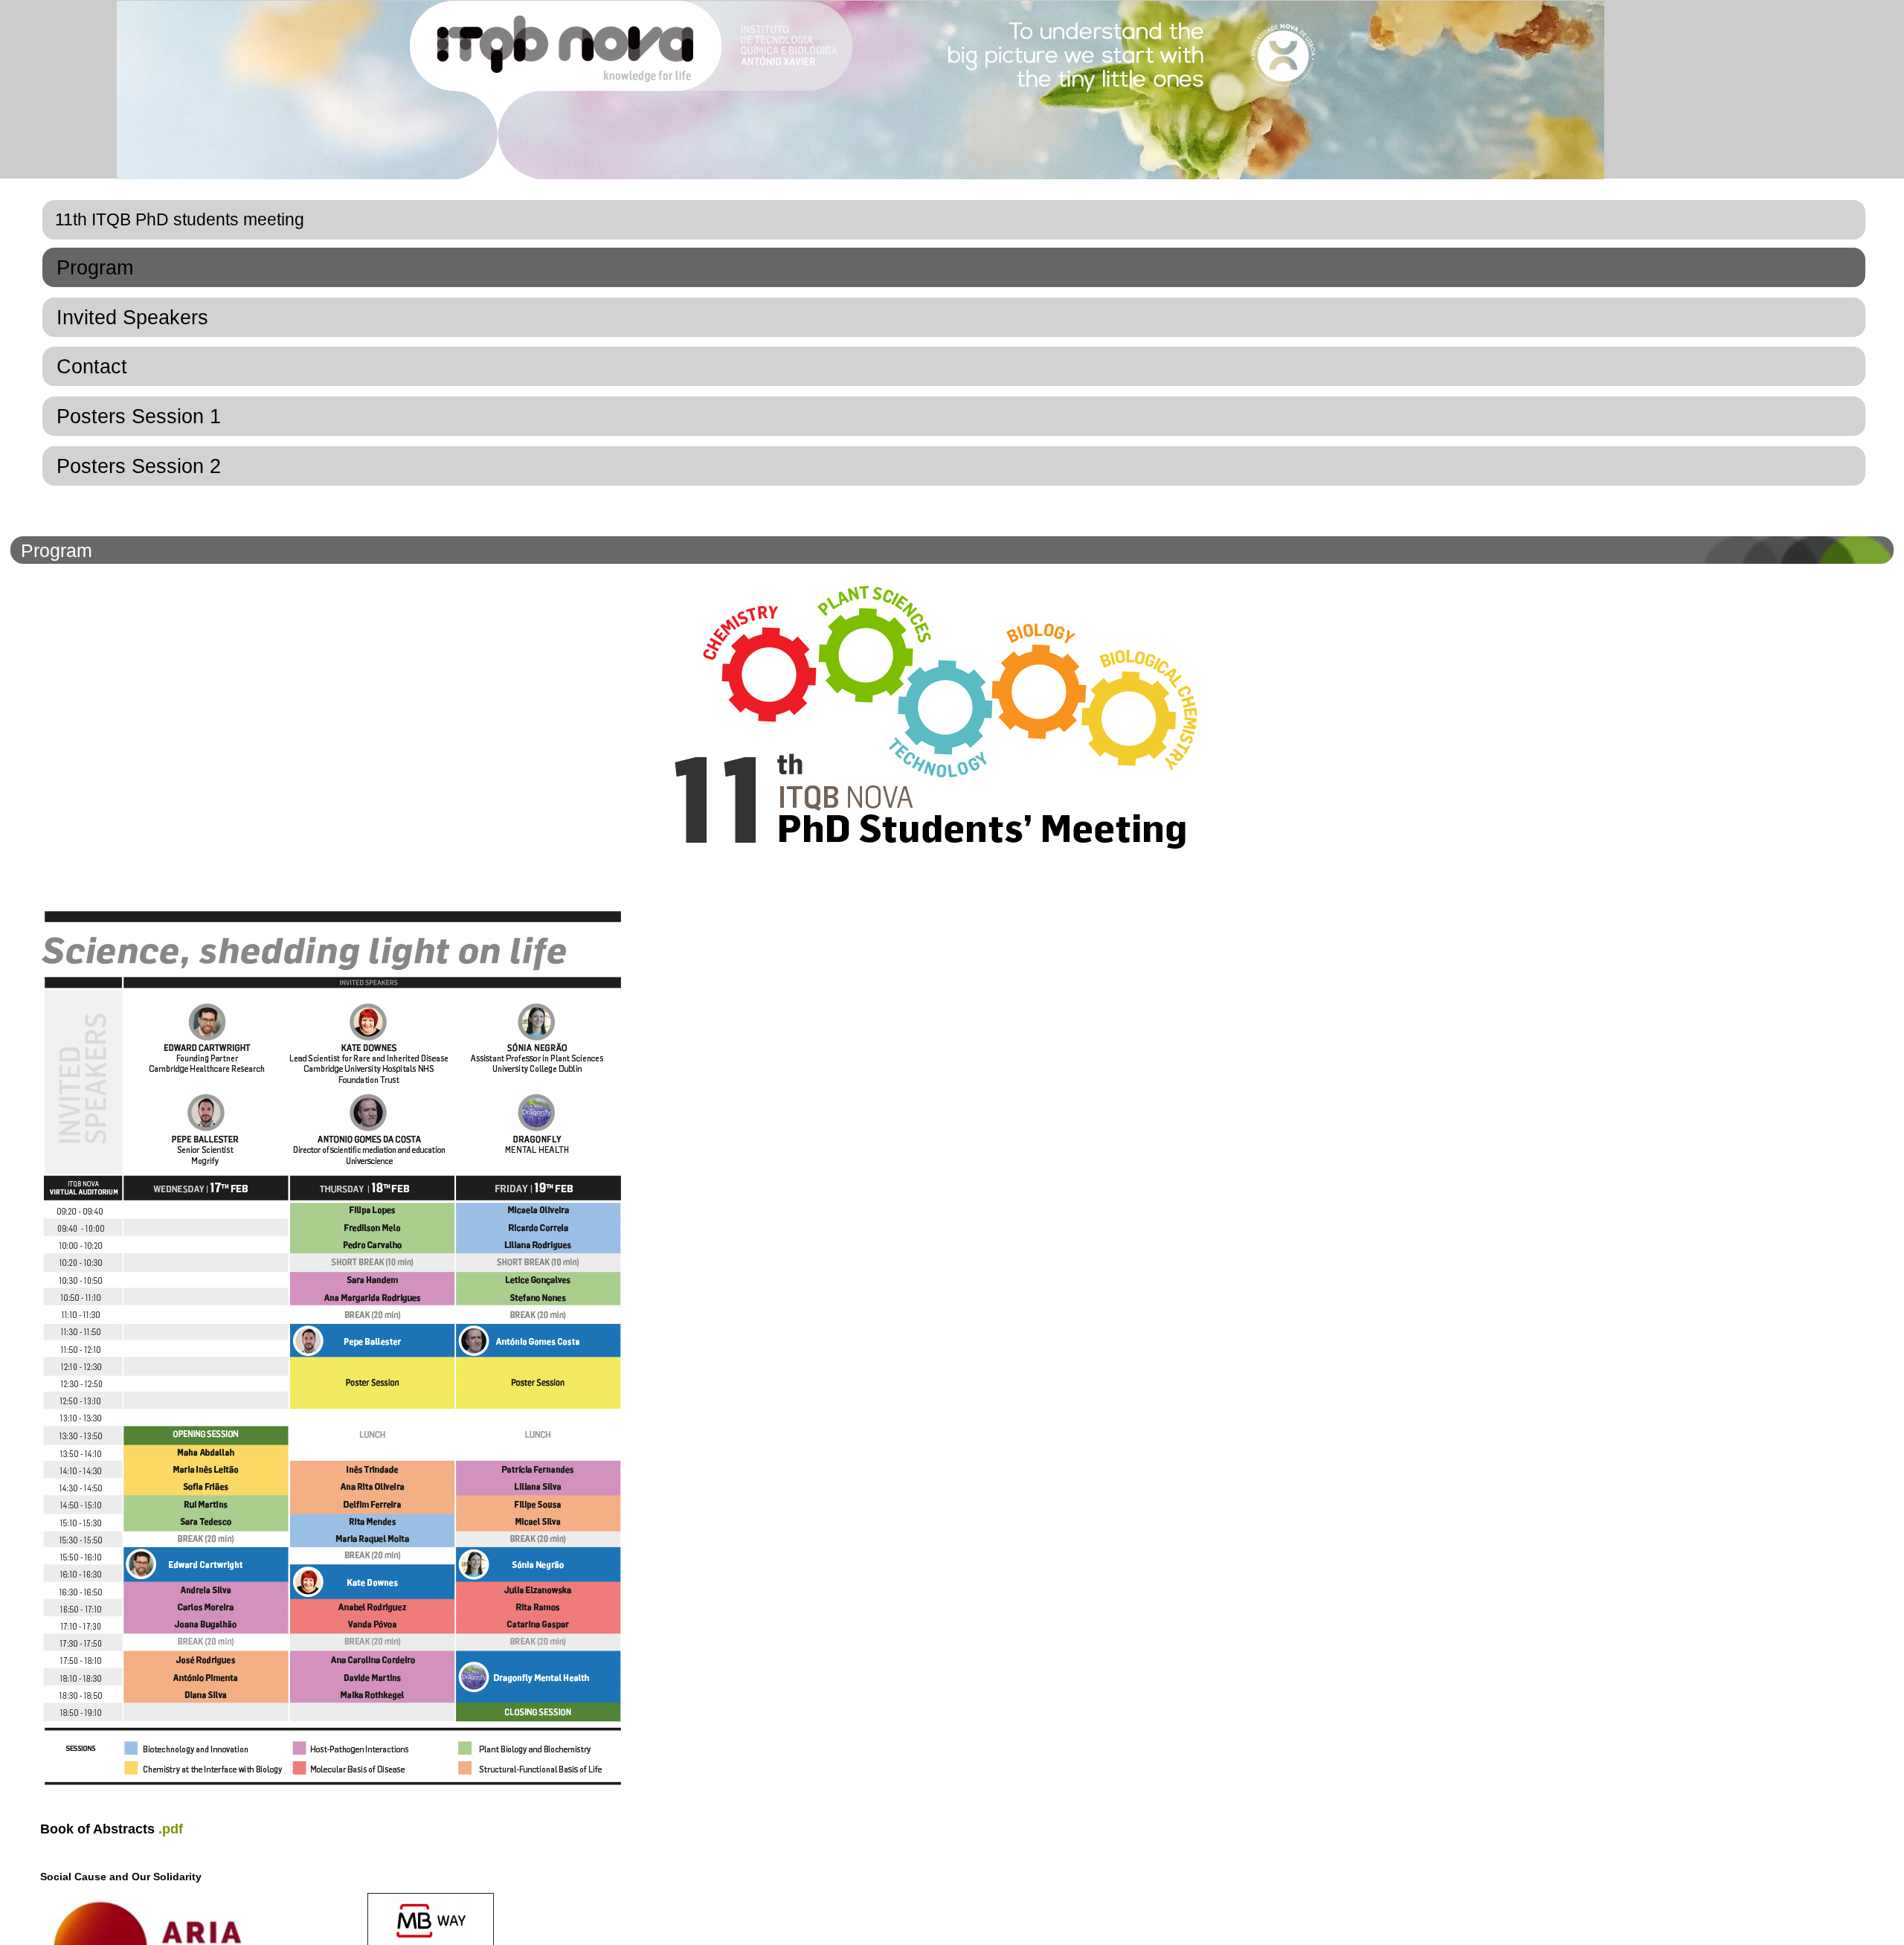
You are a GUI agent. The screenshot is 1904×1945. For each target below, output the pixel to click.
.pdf (171, 1829)
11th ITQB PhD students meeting (180, 219)
